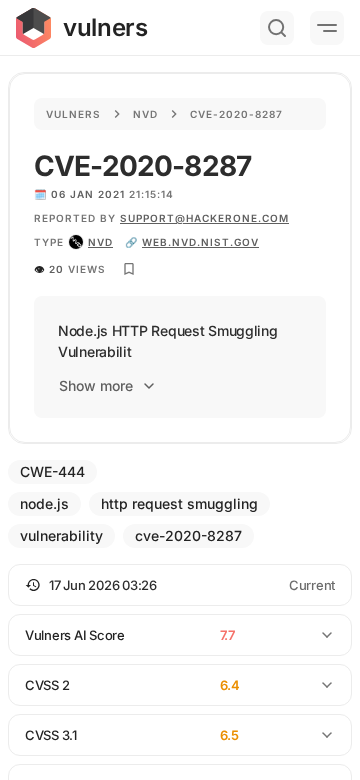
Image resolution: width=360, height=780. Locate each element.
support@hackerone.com (204, 218)
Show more (96, 385)
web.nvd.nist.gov (200, 242)
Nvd (145, 114)
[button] (180, 585)
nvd (100, 242)
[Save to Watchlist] (129, 269)
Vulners (73, 114)
